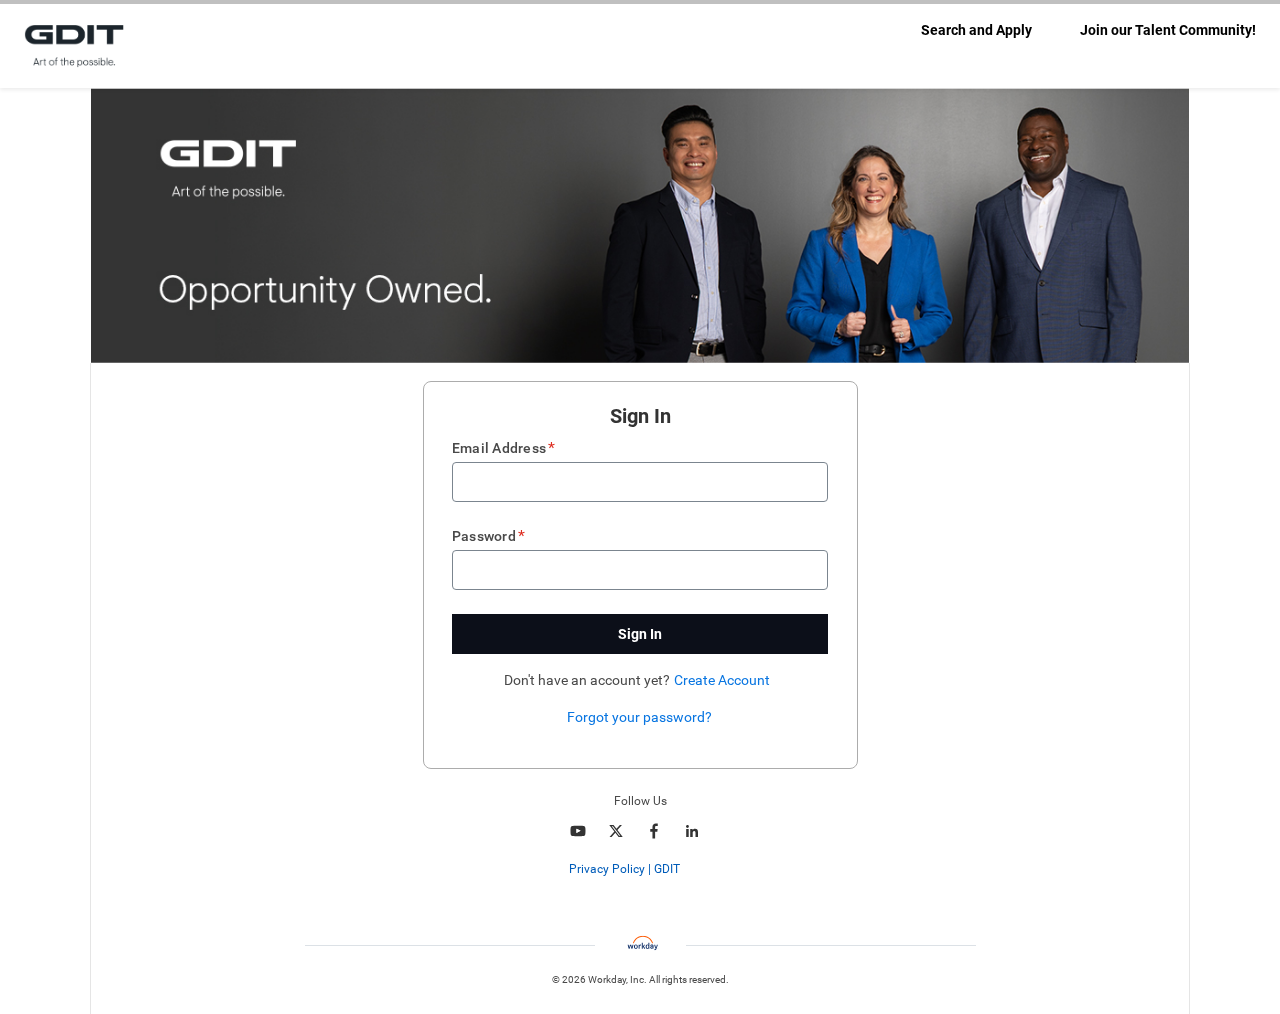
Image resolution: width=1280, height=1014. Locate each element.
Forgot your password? (639, 717)
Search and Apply (976, 30)
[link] (690, 870)
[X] (616, 831)
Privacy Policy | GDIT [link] (624, 869)
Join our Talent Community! (1168, 30)
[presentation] (640, 869)
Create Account (722, 680)
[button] (640, 634)
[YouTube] (578, 831)
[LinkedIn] (692, 831)
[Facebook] (654, 831)
